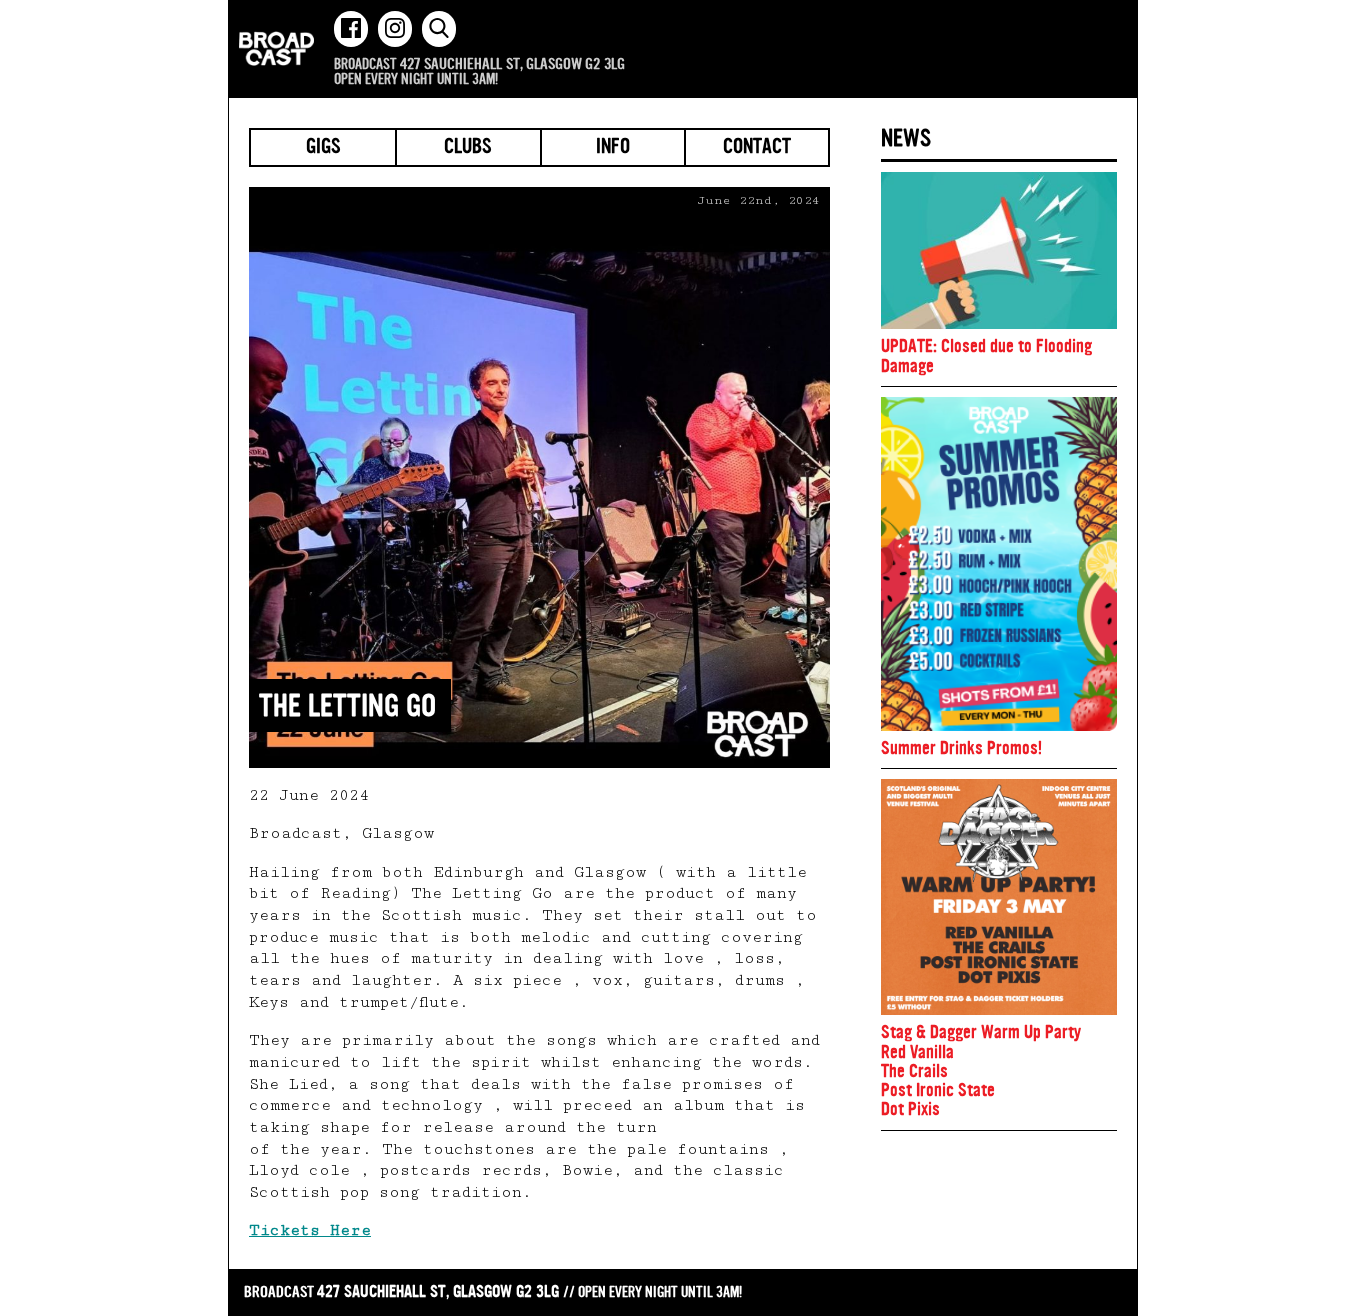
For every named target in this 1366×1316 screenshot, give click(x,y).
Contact (757, 148)
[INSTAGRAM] (395, 29)
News (906, 138)
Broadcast (276, 48)
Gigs (323, 148)
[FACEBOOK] (351, 29)
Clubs (468, 148)
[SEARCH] (439, 29)
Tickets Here (310, 1230)
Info (613, 148)
